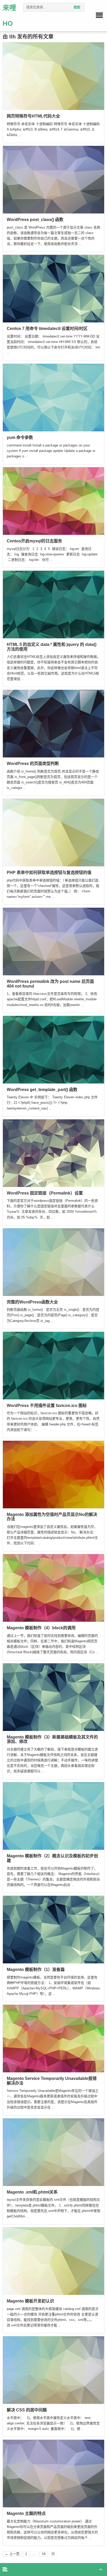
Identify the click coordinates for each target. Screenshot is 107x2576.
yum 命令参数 (20, 437)
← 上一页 (12, 2554)
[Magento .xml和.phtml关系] (53, 2152)
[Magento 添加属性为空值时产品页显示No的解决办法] (53, 1474)
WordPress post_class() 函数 (35, 220)
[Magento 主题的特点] (53, 2473)
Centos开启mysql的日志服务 (34, 541)
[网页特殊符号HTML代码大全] (53, 76)
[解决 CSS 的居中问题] (53, 2370)
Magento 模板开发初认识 (30, 2301)
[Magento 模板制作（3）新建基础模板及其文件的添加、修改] (53, 1697)
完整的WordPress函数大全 (32, 1302)
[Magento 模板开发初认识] (53, 2261)
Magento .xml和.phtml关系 (32, 2192)
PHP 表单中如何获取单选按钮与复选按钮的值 (49, 872)
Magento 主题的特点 (26, 2513)
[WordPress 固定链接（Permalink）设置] (53, 1153)
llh (12, 37)
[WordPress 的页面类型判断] (53, 723)
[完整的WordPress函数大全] (53, 1262)
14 (44, 2554)
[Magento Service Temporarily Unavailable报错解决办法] (53, 2038)
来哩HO (9, 16)
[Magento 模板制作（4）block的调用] (53, 1588)
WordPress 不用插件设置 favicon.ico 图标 (47, 1406)
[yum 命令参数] (53, 397)
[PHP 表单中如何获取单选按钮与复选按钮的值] (53, 832)
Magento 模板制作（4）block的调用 (41, 1628)
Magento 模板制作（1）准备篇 (36, 1970)
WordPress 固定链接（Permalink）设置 (45, 1193)
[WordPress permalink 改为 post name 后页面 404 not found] (53, 941)
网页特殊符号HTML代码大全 (33, 116)
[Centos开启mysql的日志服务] (53, 501)
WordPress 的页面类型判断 (33, 764)
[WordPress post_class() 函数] (53, 179)
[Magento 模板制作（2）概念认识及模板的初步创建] (53, 1816)
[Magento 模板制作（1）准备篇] (53, 1929)
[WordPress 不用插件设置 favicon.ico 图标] (53, 1365)
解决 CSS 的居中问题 (27, 2410)
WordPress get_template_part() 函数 (42, 1090)
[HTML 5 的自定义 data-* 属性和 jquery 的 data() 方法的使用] (53, 604)
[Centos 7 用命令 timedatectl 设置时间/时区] (53, 288)
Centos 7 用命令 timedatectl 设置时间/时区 (47, 329)
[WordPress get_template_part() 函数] (53, 1049)
